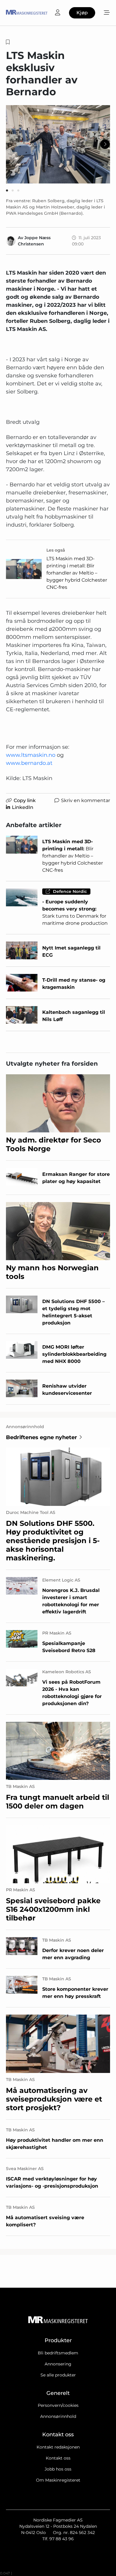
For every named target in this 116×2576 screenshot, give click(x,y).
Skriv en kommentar (86, 800)
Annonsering (58, 2364)
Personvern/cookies (58, 2405)
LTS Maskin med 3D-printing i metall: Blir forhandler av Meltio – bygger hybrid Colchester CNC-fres (77, 573)
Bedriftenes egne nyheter (41, 1437)
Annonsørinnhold (58, 2416)
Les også (56, 550)
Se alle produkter (58, 2375)
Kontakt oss (58, 2458)
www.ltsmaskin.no (31, 755)
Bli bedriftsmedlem (58, 2353)
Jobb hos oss (58, 2469)
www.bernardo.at (29, 763)
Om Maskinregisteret (58, 2480)
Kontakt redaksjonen (58, 2447)
